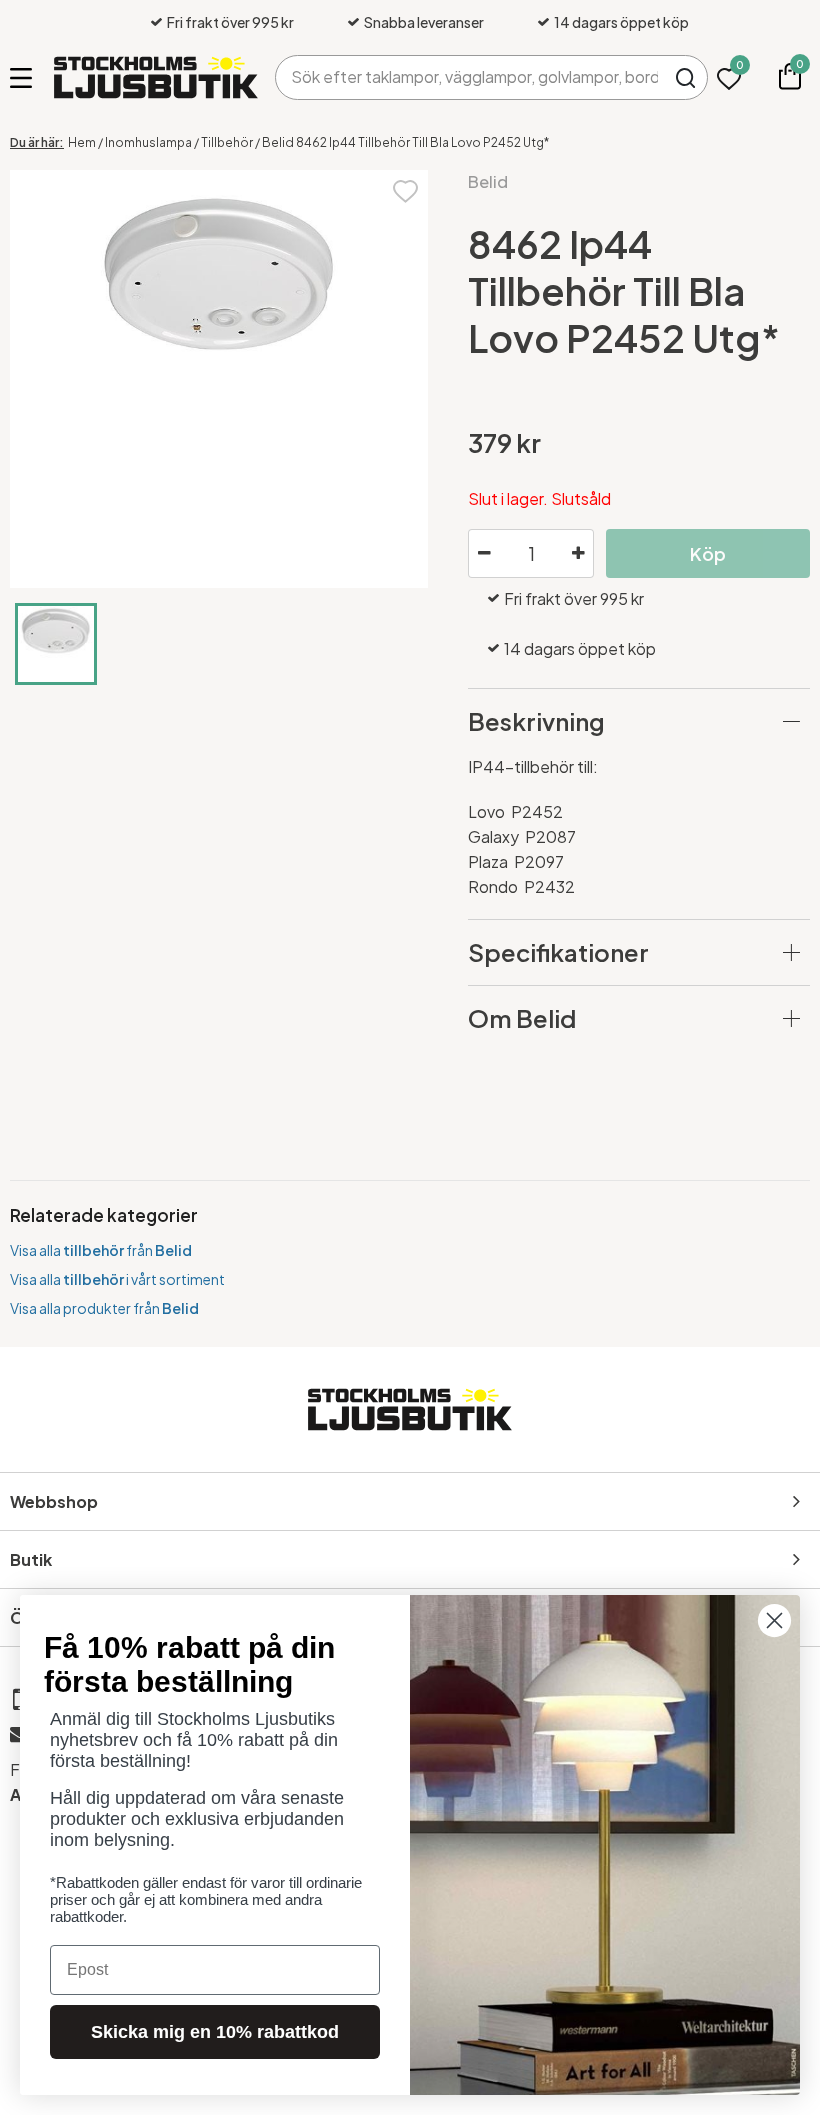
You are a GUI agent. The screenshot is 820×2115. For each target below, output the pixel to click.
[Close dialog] (774, 1620)
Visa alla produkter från (104, 1308)
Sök (685, 77)
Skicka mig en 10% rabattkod (215, 2032)
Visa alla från (101, 1250)
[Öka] (578, 554)
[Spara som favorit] (405, 189)
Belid (488, 181)
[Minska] (484, 554)
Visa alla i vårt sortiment (117, 1279)
